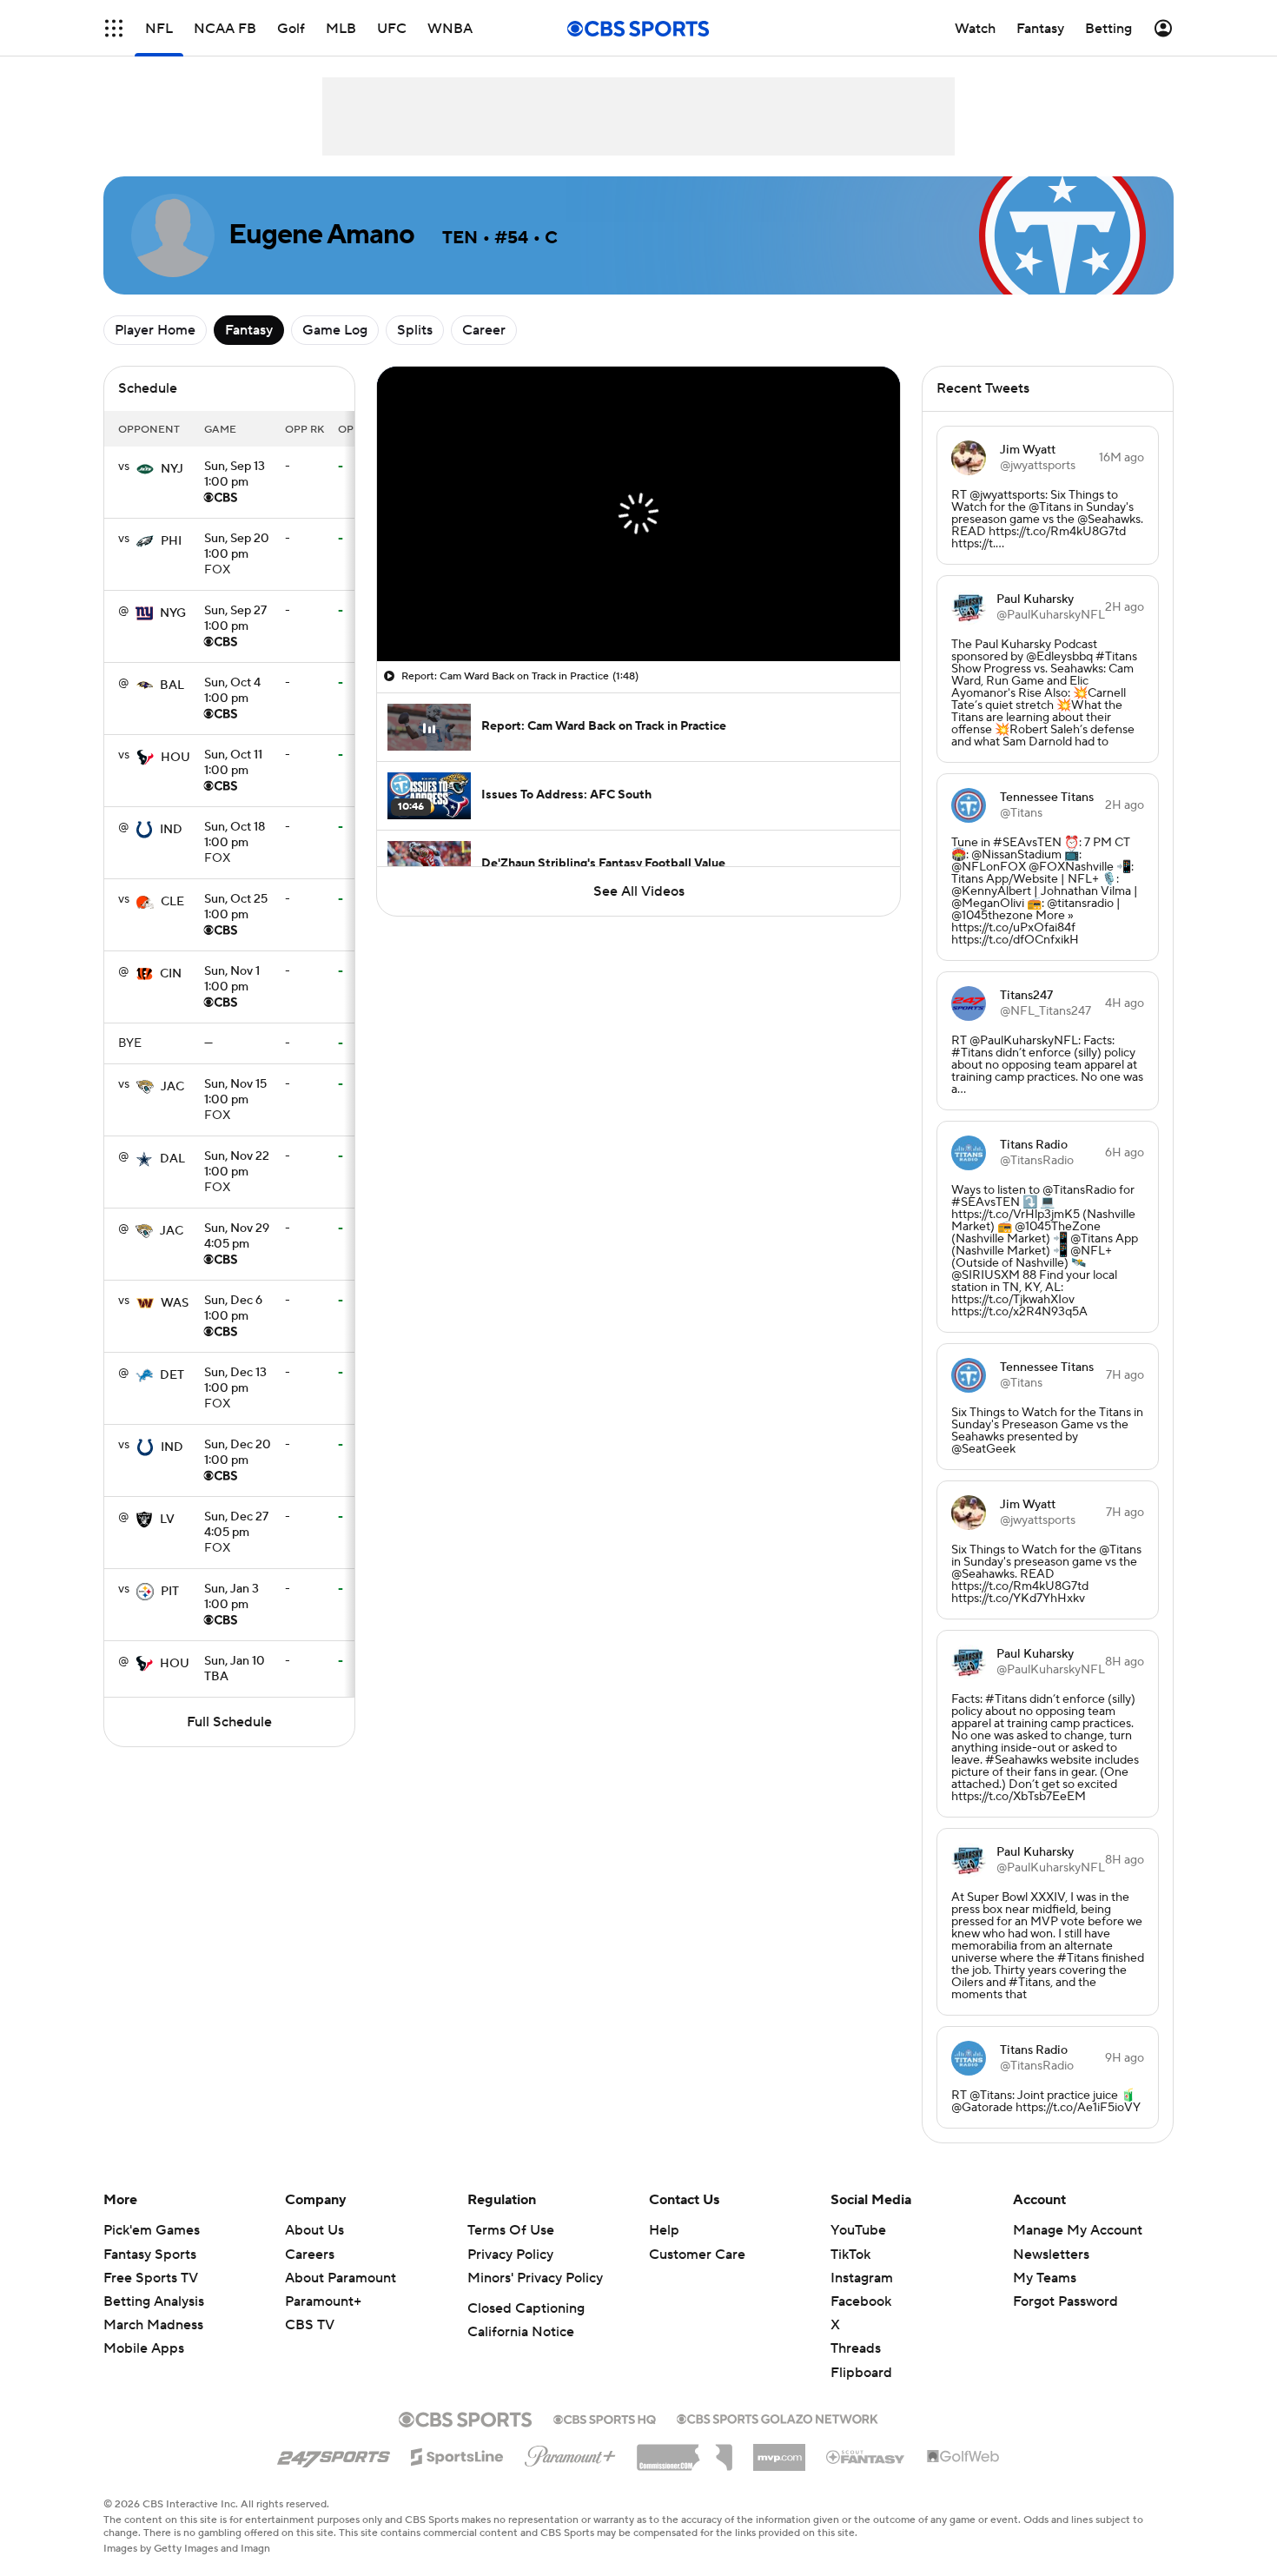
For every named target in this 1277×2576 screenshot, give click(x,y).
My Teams (1045, 2278)
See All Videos (639, 891)
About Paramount (341, 2278)
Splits (415, 330)
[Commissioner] (685, 2451)
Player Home (155, 330)
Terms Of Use (511, 2230)
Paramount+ (323, 2301)
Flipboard (861, 2373)
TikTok (850, 2255)
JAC (172, 1087)
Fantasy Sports (150, 2255)
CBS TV (310, 2325)
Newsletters (1051, 2255)
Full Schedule (229, 1722)
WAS (175, 1303)
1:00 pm (235, 475)
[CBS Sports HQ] (605, 2418)
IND (171, 830)
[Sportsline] (457, 2454)
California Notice (521, 2332)
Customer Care (697, 2255)
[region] (638, 514)
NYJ (172, 469)
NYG (173, 613)
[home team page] (145, 469)
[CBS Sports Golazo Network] (777, 2417)
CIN (171, 974)
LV (167, 1520)
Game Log (335, 330)
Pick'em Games (152, 2230)
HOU (175, 758)
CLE (172, 902)
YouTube (858, 2230)
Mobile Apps (144, 2348)
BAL (172, 685)
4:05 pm (237, 1237)
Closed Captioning (526, 2308)
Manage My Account (1078, 2230)
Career (484, 330)
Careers (310, 2255)
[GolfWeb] (963, 2457)
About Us (314, 2230)
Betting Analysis (154, 2301)
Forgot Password (1065, 2301)
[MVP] (779, 2451)
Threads (856, 2348)
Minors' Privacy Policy (535, 2278)
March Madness (153, 2325)
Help (664, 2230)
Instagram (862, 2278)
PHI (171, 541)
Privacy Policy (510, 2255)
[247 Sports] (334, 2453)
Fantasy (249, 330)
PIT (170, 1592)
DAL (172, 1159)
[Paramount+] (570, 2453)
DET (172, 1375)
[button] (114, 28)
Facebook (861, 2301)
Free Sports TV (151, 2278)
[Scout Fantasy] (866, 2456)
